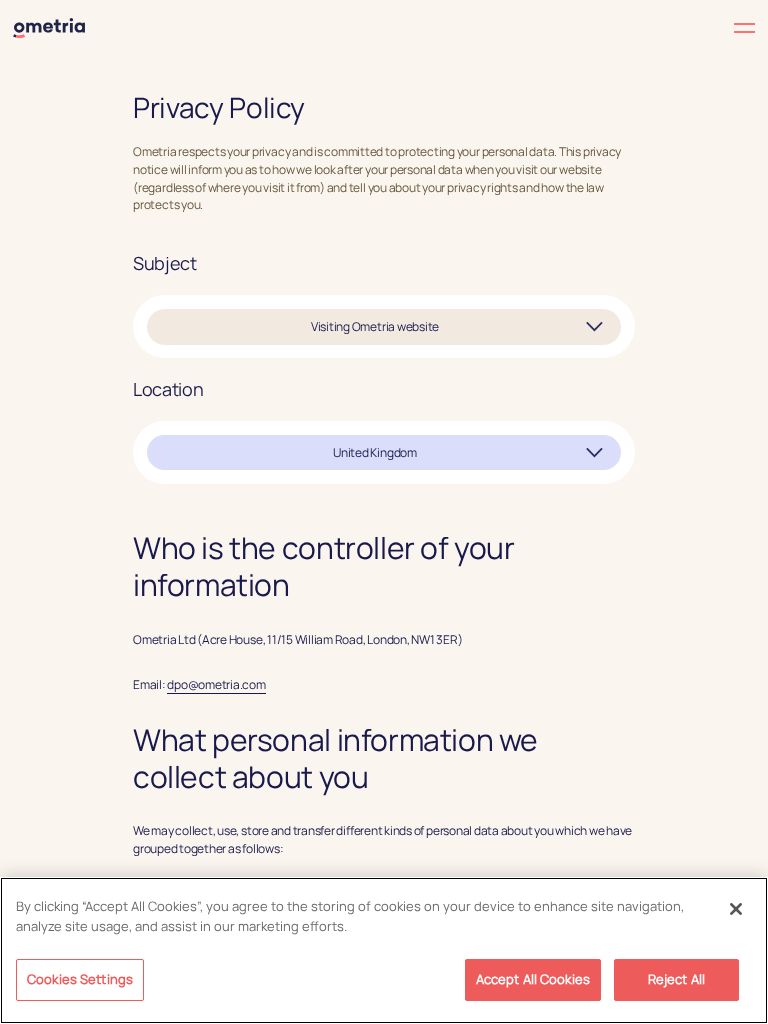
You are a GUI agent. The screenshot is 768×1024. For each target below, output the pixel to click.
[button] (569, 28)
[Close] (736, 909)
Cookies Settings (80, 979)
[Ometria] (49, 28)
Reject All (676, 979)
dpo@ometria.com (217, 684)
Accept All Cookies (533, 979)
